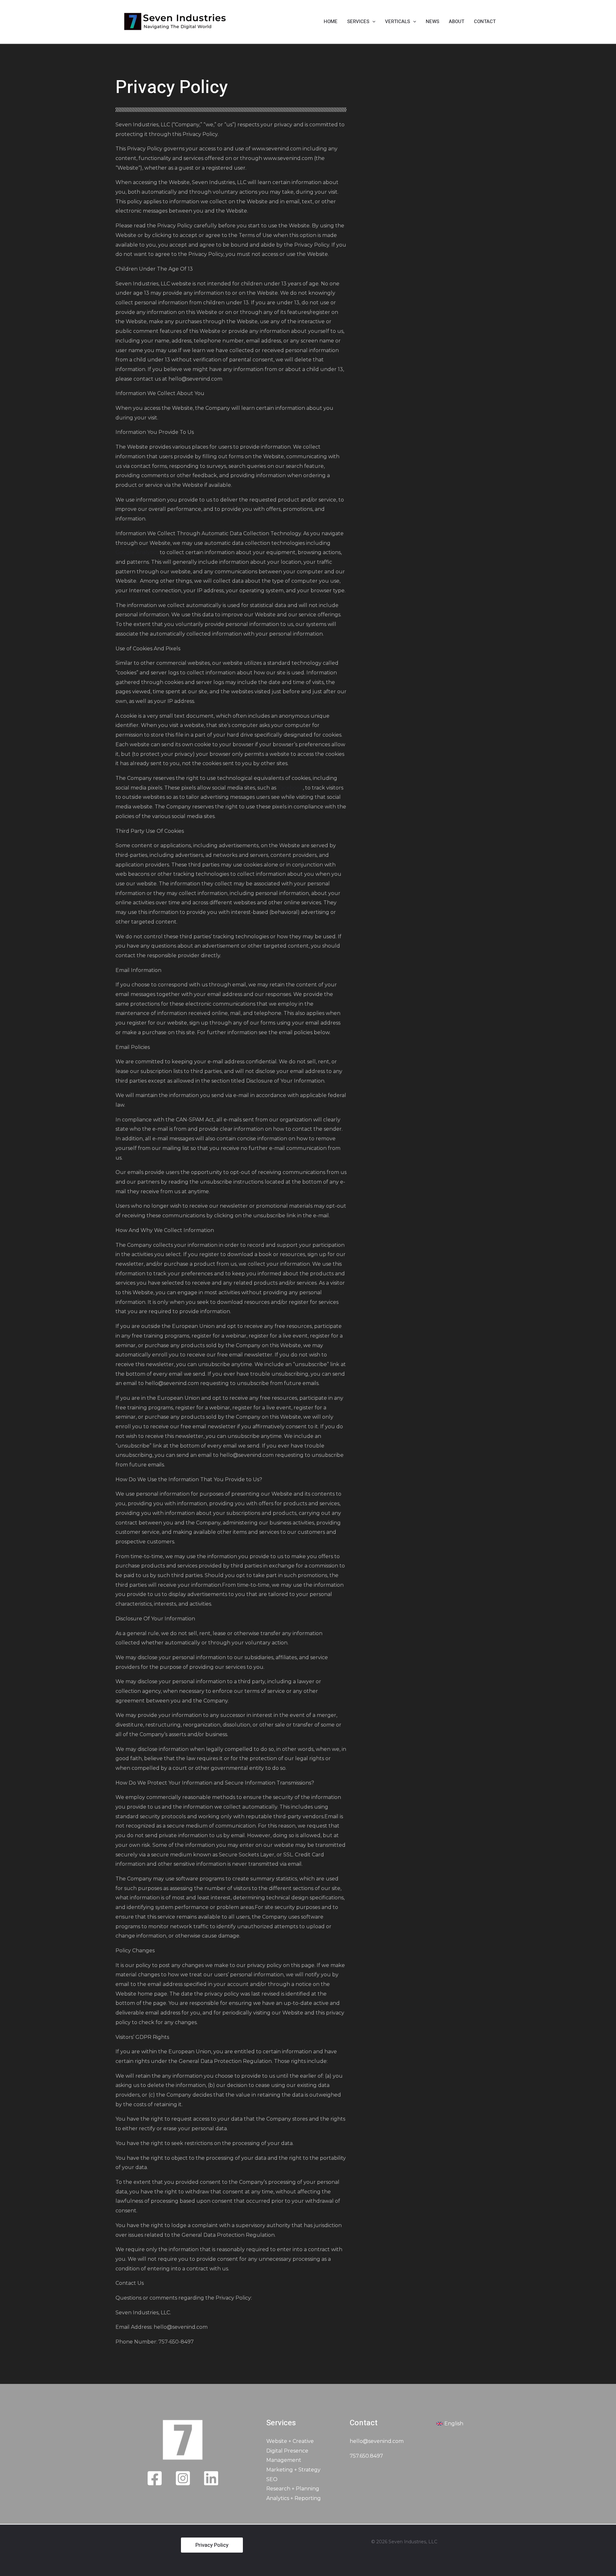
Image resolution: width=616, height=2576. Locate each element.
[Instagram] (183, 2478)
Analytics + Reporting (294, 2498)
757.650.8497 (366, 2456)
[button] (372, 21)
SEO (272, 2479)
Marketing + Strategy (293, 2470)
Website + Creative (290, 2441)
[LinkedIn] (211, 2478)
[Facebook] (155, 2478)
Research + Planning (293, 2489)
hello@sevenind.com (377, 2441)
